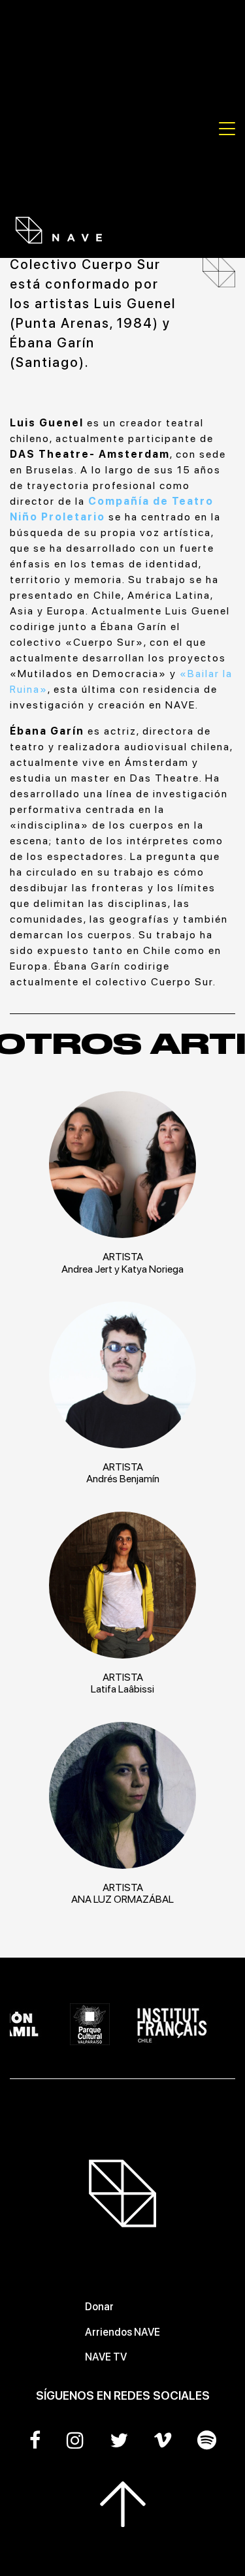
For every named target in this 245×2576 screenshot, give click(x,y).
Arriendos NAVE (122, 2332)
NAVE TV (106, 2357)
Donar (99, 2307)
